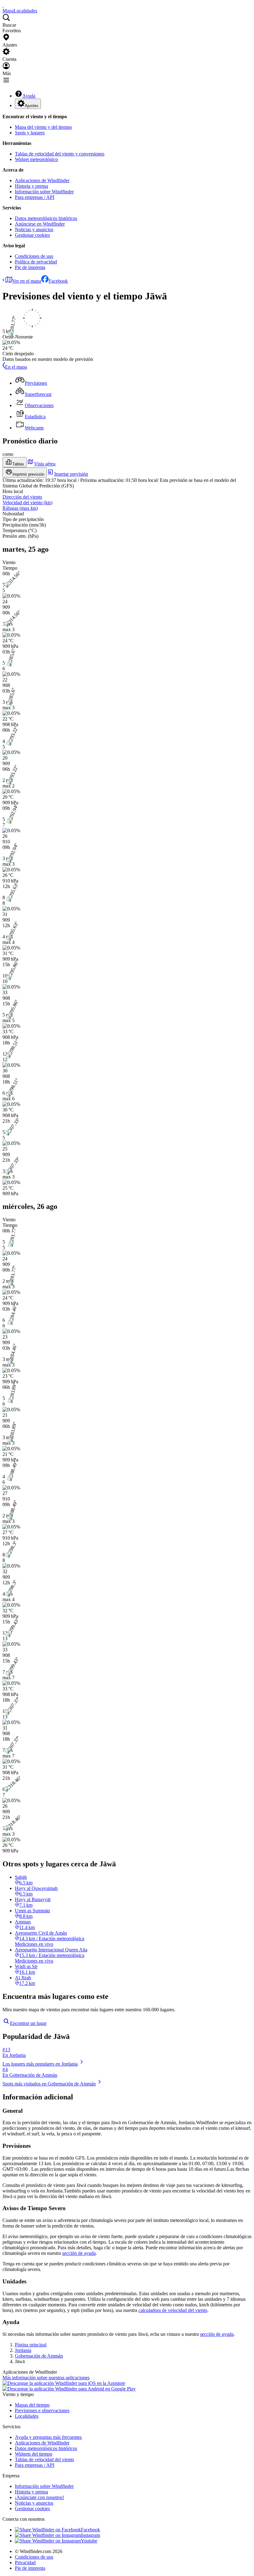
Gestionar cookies (32, 235)
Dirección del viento (22, 497)
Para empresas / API (35, 197)
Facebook (58, 281)
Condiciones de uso (34, 256)
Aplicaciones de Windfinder (42, 180)
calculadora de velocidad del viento (173, 2310)
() (27, 503)
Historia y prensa (31, 186)
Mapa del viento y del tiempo (43, 127)
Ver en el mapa (27, 281)
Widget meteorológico (36, 159)
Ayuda (29, 96)
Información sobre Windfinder (44, 192)
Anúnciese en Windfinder (40, 224)
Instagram (90, 2535)
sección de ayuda (79, 2253)
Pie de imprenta (30, 267)
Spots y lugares (30, 133)
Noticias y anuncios (34, 229)
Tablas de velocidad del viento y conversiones (60, 154)
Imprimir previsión (28, 474)
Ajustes (32, 106)
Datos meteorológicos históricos (46, 218)
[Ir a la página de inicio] (3, 5)
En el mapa (16, 367)
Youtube (89, 2541)
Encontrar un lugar (28, 2023)
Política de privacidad (36, 262)
